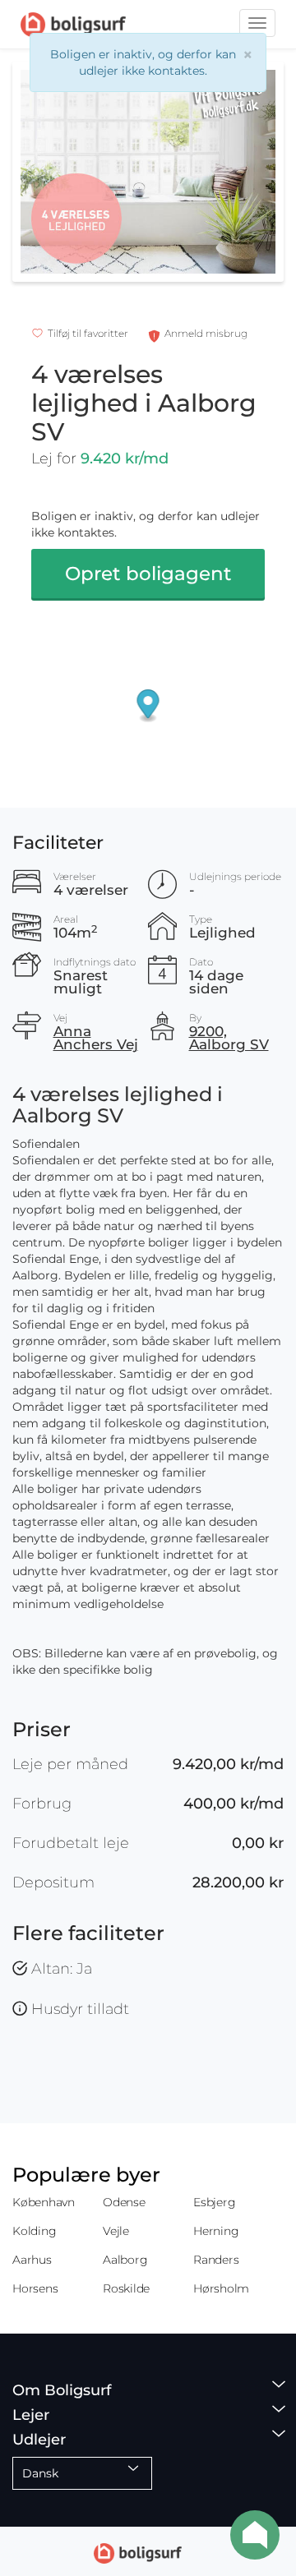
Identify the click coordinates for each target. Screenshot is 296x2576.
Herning (216, 2231)
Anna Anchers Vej (96, 1038)
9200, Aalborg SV (229, 1038)
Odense (124, 2202)
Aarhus (32, 2260)
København (44, 2202)
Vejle (116, 2231)
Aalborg (125, 2260)
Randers (216, 2260)
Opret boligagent (148, 574)
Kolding (34, 2231)
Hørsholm (221, 2288)
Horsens (35, 2288)
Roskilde (126, 2288)
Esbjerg (214, 2202)
